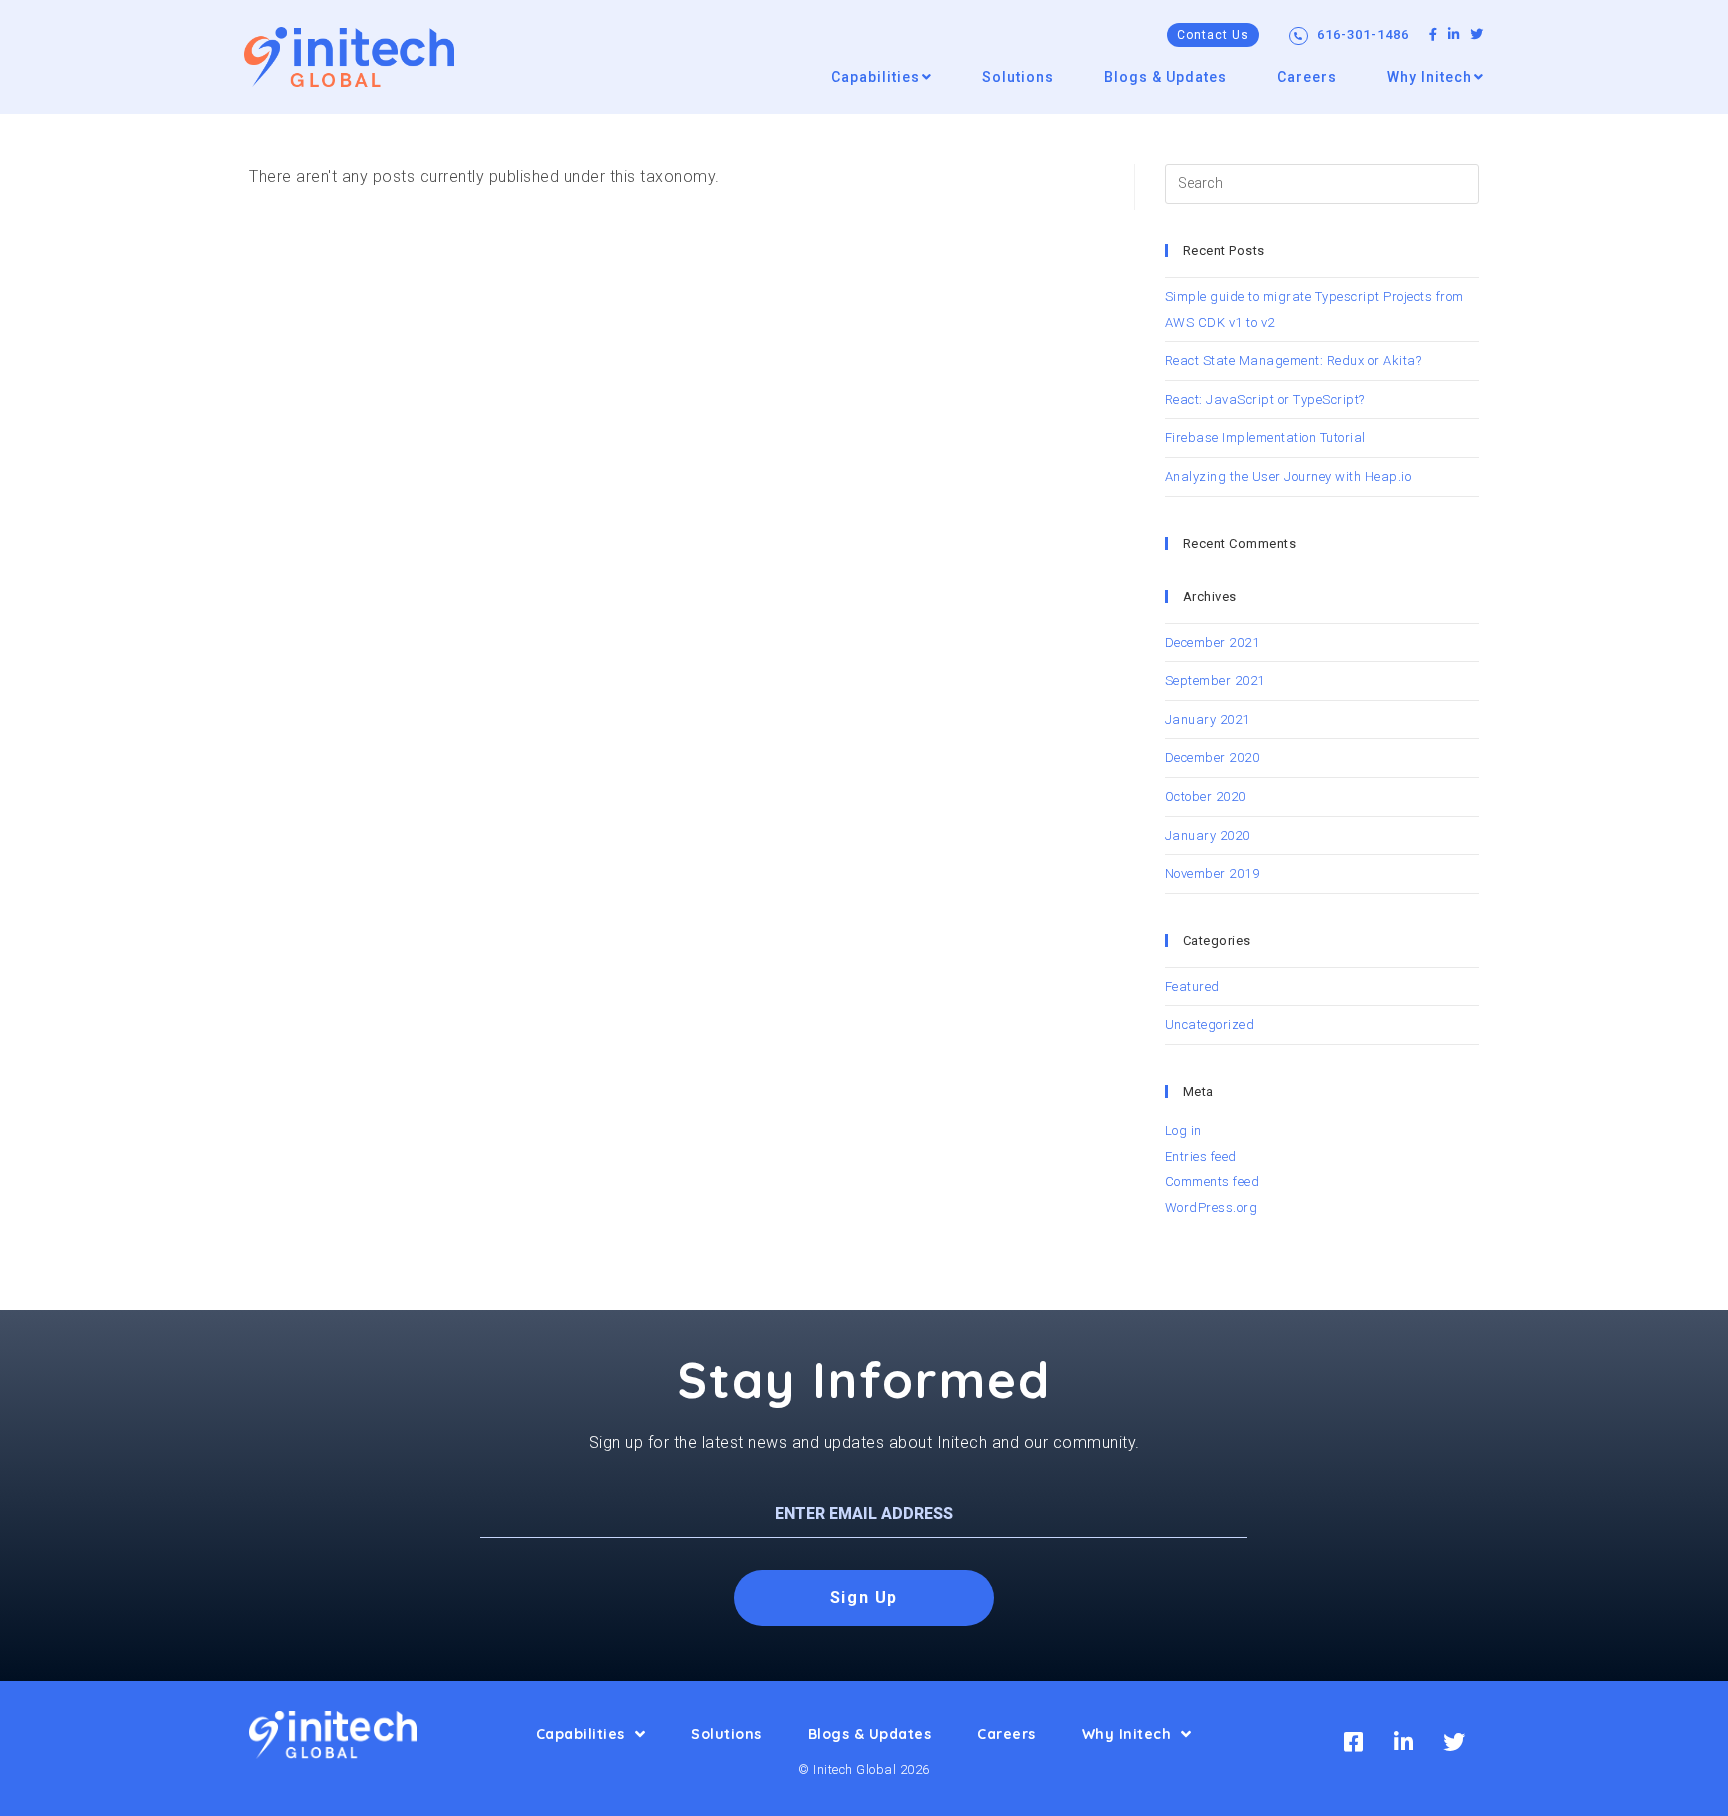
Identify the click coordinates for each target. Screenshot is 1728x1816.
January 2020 (1207, 835)
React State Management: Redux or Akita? (1293, 360)
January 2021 (1207, 719)
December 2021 (1212, 642)
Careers (1006, 1734)
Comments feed (1212, 1181)
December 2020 (1212, 757)
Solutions (726, 1734)
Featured (1192, 986)
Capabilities (580, 1734)
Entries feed (1201, 1156)
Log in (1183, 1130)
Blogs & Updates (870, 1734)
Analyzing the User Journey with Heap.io (1288, 476)
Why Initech (1127, 1734)
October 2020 (1205, 796)
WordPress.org (1211, 1207)
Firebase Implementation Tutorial (1265, 437)
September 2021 (1215, 680)
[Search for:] (1322, 182)
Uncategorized (1210, 1024)
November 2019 (1212, 873)
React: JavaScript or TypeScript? (1265, 399)
